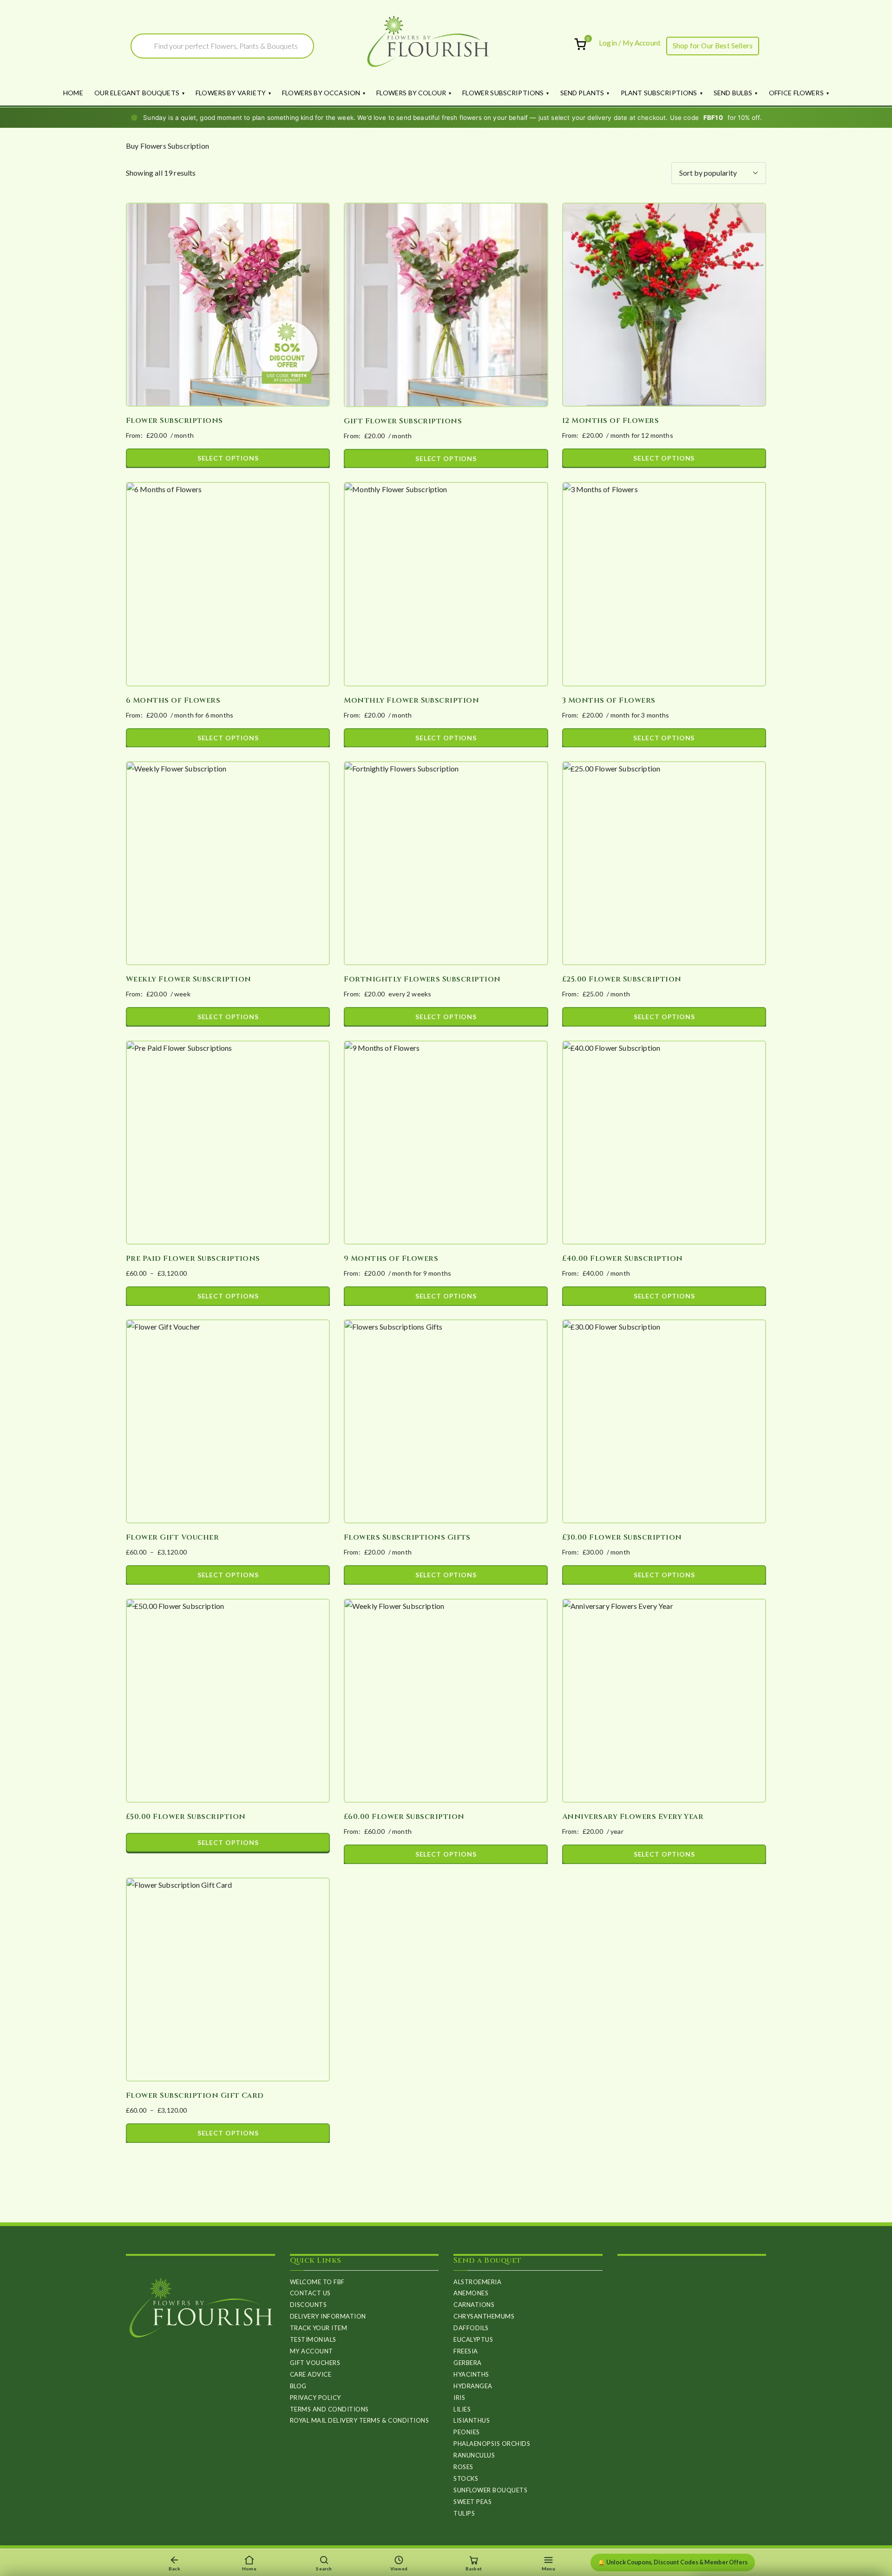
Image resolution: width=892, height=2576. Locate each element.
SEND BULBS (733, 93)
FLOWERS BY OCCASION (321, 93)
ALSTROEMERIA (477, 2282)
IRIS (459, 2398)
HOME (73, 93)
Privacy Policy (315, 2398)
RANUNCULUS (474, 2455)
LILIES (462, 2409)
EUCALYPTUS (473, 2339)
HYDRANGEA (473, 2386)
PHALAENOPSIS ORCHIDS (492, 2444)
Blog (298, 2386)
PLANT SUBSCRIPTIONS (659, 93)
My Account (312, 2351)
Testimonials (313, 2339)
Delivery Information (328, 2316)
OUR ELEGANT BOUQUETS (137, 93)
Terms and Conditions (329, 2409)
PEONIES (467, 2432)
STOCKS (466, 2478)
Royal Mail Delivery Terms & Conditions (360, 2420)
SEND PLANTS (582, 93)
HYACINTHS (471, 2374)
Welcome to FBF (317, 2282)
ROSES (463, 2467)
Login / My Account (630, 43)
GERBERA (468, 2363)
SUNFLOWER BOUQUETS (490, 2490)
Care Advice (311, 2374)
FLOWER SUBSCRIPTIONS (503, 93)
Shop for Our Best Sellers (713, 46)
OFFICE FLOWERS (796, 93)
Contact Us (310, 2293)
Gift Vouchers (315, 2363)
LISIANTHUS (472, 2420)
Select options (228, 458)
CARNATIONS (474, 2305)
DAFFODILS (471, 2328)
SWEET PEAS (472, 2502)
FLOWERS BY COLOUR (411, 93)
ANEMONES (471, 2293)
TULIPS (464, 2513)
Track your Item (319, 2328)
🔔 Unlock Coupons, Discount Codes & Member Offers (673, 2562)
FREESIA (466, 2351)
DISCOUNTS (308, 2305)
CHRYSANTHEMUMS (484, 2316)
